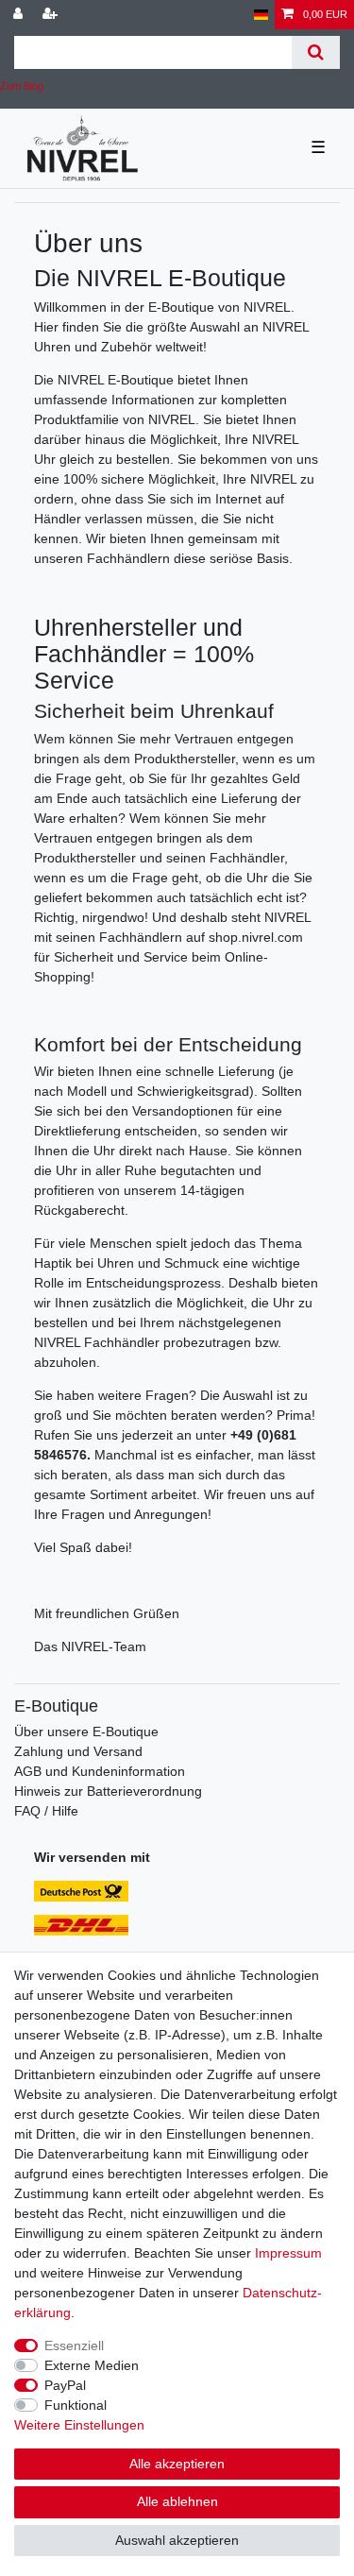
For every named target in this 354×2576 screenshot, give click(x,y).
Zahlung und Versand (78, 1751)
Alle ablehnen (177, 2501)
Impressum (288, 2253)
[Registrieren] (52, 15)
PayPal (65, 2385)
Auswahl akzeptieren (177, 2540)
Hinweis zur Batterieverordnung (108, 1791)
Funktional (76, 2405)
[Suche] (316, 52)
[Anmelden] (20, 15)
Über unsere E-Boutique (86, 1732)
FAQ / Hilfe (46, 1811)
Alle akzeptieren (177, 2464)
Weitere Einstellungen (79, 2425)
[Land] (261, 15)
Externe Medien (92, 2365)
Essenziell (74, 2346)
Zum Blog (22, 86)
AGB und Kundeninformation (100, 1771)
